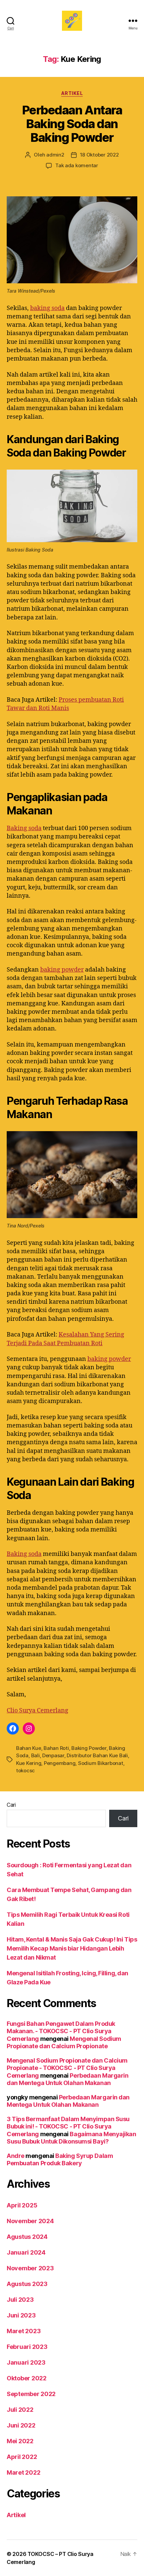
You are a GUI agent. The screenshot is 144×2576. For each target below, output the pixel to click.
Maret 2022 (23, 2472)
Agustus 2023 (27, 2284)
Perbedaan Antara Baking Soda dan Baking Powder (72, 124)
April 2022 (22, 2457)
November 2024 (30, 2221)
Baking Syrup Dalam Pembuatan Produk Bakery (60, 2160)
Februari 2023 (27, 2347)
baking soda (47, 308)
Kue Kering (29, 1763)
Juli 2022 (20, 2410)
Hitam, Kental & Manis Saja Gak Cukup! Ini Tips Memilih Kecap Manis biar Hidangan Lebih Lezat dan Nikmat (72, 1948)
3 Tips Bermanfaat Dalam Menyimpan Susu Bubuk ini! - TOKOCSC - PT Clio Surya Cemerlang (68, 2126)
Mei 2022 (20, 2441)
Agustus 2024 (27, 2237)
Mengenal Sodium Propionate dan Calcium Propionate (64, 2043)
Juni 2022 (21, 2425)
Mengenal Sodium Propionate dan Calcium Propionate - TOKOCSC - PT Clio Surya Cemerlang (67, 2068)
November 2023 (30, 2268)
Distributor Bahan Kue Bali (97, 1755)
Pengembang (60, 1763)
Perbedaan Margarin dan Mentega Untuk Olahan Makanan (67, 2079)
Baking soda (24, 828)
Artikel (72, 93)
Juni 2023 (21, 2315)
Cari (11, 1805)
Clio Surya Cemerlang (38, 1711)
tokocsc (25, 1770)
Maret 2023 (24, 2331)
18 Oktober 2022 (99, 155)
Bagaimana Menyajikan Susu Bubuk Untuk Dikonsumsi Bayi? (71, 2138)
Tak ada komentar (77, 165)
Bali (35, 1755)
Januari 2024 (26, 2252)
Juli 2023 (20, 2300)
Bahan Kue (29, 1748)
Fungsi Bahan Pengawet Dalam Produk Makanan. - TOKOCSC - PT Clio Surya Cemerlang (61, 2031)
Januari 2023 (26, 2362)
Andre (16, 2156)
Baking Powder (89, 1748)
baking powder (62, 970)
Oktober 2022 (27, 2378)
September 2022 (31, 2394)
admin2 (55, 155)
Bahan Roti (56, 1748)
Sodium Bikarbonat (101, 1763)
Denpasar (53, 1755)
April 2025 (22, 2205)
